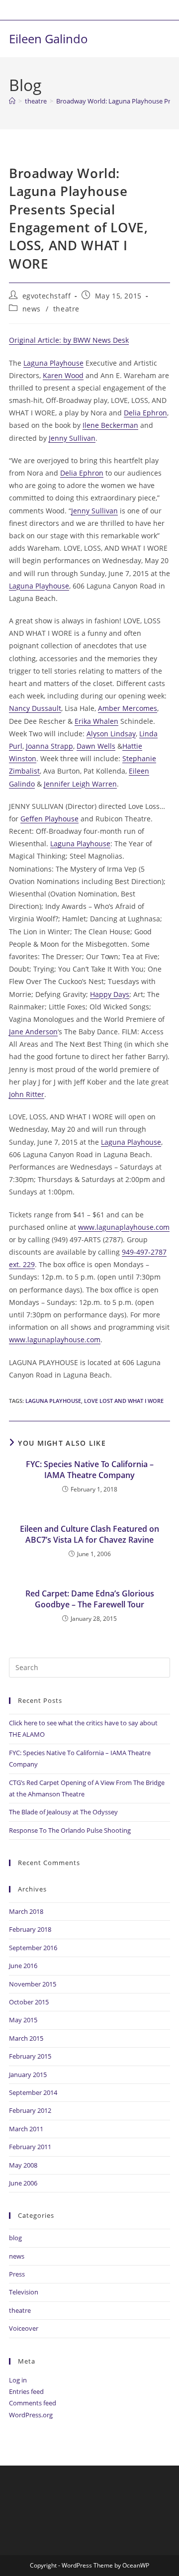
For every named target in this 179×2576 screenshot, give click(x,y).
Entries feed (26, 2391)
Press (17, 2274)
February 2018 (30, 1929)
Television (24, 2292)
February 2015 (30, 2056)
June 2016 (23, 1966)
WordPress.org (31, 2415)
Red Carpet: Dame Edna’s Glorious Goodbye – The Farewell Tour (90, 1599)
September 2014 (33, 2092)
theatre (66, 309)
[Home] (12, 101)
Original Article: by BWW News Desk (69, 340)
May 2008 (23, 2165)
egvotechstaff (47, 296)
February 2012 (30, 2110)
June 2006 (23, 2183)
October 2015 (29, 2002)
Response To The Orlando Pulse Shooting (70, 1830)
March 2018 (26, 1911)
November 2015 (33, 1984)
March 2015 (26, 2038)
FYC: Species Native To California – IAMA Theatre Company (90, 1470)
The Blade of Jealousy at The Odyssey (63, 1812)
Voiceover (24, 2328)
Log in (18, 2380)
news (32, 309)
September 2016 (33, 1948)
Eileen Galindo (48, 39)
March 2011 (26, 2129)
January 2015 (28, 2075)
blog (15, 2238)
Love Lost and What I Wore (124, 1401)
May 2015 (23, 2020)
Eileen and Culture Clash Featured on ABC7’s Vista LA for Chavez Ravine (89, 1534)
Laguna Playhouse (53, 1401)
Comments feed (33, 2403)
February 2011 (30, 2147)
